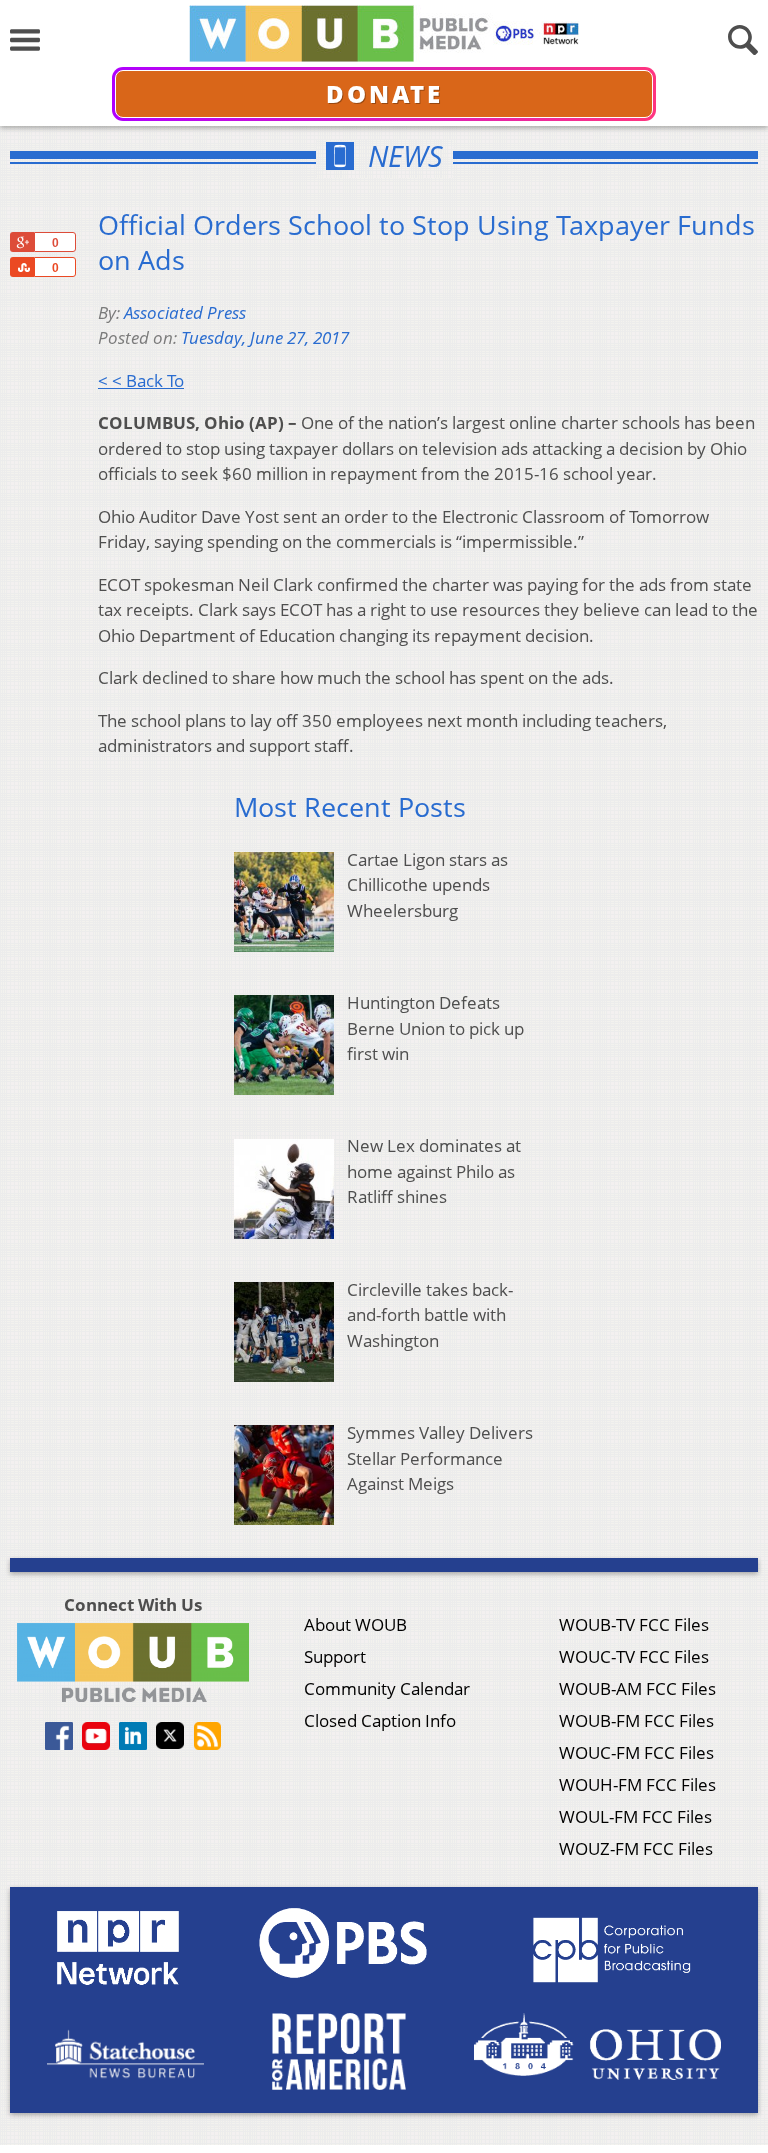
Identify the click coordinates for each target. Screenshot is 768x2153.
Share (22, 267)
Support (335, 1656)
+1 (22, 242)
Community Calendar (387, 1688)
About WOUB (355, 1624)
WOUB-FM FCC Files (636, 1720)
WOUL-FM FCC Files (635, 1816)
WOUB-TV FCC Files (634, 1624)
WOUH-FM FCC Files (637, 1784)
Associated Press (185, 312)
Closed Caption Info (380, 1720)
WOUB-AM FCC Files (637, 1688)
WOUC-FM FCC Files (636, 1752)
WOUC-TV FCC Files (634, 1656)
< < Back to (141, 380)
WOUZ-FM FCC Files (636, 1848)
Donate (384, 93)
